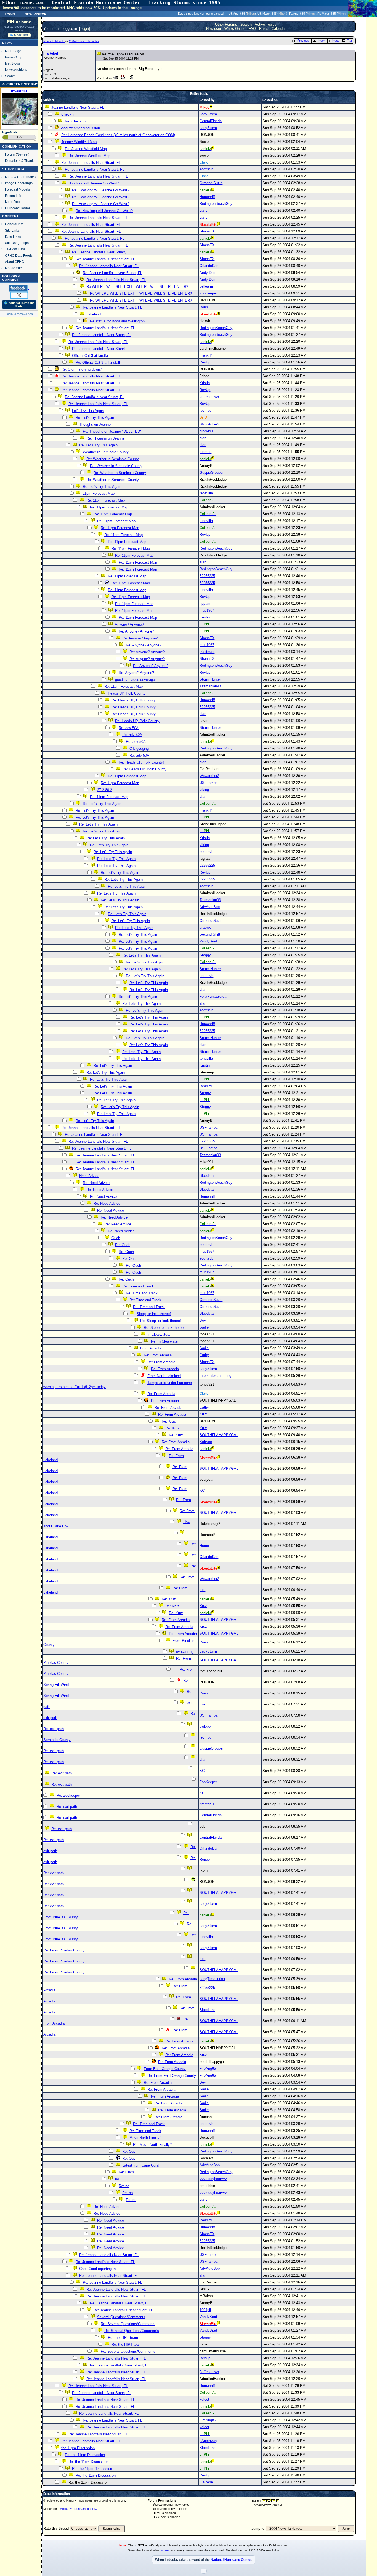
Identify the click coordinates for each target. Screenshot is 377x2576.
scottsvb (206, 169)
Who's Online (235, 29)
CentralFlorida (211, 121)
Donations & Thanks (20, 161)
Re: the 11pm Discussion (85, 2455)
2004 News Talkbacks (84, 41)
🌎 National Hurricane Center (19, 304)
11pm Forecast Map (99, 493)
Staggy (205, 955)
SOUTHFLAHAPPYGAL (219, 1435)
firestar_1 (207, 1804)
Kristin (205, 383)
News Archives (16, 70)
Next (335, 41)
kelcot (204, 2399)
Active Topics (266, 24)
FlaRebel (51, 53)
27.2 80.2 (105, 790)
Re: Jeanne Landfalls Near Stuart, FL (91, 163)
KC (202, 1491)
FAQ (252, 29)
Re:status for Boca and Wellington (117, 321)
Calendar (279, 29)
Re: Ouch (123, 1245)
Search (10, 76)
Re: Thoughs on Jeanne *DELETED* (112, 431)
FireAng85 (208, 2068)
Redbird (206, 1086)
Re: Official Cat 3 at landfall (98, 362)
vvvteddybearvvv (213, 2179)
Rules (264, 29)
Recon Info (13, 196)
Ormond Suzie (211, 183)
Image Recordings (19, 183)
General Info (14, 224)
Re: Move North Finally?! (153, 2145)
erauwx (205, 927)
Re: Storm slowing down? (82, 369)
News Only (13, 57)
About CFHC (14, 262)
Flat (349, 41)
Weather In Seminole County (106, 452)
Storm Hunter (210, 679)
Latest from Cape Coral (141, 2165)
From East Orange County (165, 2069)
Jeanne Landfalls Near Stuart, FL (78, 107)
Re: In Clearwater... (166, 1341)
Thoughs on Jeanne (95, 425)
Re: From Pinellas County (64, 1950)
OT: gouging (139, 749)
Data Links (13, 237)
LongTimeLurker (212, 1979)
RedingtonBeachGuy (216, 204)
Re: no (124, 2186)
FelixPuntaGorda (213, 996)
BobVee (206, 1442)
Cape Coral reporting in (97, 2269)
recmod (205, 410)
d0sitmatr (207, 652)
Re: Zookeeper (68, 1796)
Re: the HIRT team (123, 2338)
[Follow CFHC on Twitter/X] (19, 295)
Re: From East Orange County (172, 2076)
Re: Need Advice (96, 1183)
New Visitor (36, 14)
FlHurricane (19, 22)
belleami (206, 286)
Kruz (203, 1414)
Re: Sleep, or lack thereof (161, 1321)
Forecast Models (17, 189)
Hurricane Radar (18, 208)
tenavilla (206, 493)
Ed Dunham (78, 2509)
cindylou (206, 431)
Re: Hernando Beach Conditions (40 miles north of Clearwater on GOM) (118, 135)
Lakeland (94, 314)
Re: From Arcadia (158, 1355)
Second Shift (210, 934)
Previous (303, 41)
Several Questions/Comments (121, 2317)
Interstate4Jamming (215, 1376)
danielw (92, 2509)
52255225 (207, 576)
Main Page (13, 51)
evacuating (185, 1652)
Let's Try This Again (88, 411)
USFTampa (209, 783)
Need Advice (89, 1176)
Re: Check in (75, 121)
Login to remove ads (19, 314)
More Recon (14, 202)
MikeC (64, 2509)
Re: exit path (54, 1729)
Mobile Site (13, 268)
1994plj (205, 2310)
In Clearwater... (159, 1334)
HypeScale (10, 132)
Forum (10, 154)
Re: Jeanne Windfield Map (86, 149)
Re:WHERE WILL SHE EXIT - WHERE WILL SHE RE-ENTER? (137, 287)
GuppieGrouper (212, 472)
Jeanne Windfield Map (79, 142)
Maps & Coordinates (20, 177)
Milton (251, 14)
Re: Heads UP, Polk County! (134, 700)
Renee (205, 1859)
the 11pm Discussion (78, 2448)
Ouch (116, 1238)
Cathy (204, 1355)
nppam (205, 603)
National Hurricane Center (231, 2560)
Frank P (206, 355)
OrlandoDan (209, 266)
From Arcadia (151, 1348)
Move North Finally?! (146, 2138)
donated (165, 2550)
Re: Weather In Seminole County (113, 459)
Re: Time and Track (138, 1286)
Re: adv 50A (129, 728)
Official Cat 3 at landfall (91, 356)
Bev (203, 1320)
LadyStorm (208, 114)
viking (204, 790)
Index (322, 41)
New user (214, 29)
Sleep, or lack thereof (154, 1314)
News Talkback (54, 41)
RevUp (205, 362)
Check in (68, 114)
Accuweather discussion (80, 128)
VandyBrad (208, 941)
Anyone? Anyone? (129, 624)
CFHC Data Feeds (19, 255)
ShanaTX (207, 231)
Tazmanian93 (210, 686)
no (117, 2179)
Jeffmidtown (209, 397)
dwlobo (205, 1726)
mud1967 (207, 610)
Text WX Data (15, 249)
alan (203, 438)
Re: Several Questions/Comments (128, 2324)
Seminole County (57, 1740)
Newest (22, 154)
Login (10, 14)
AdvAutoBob (210, 907)
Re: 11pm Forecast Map (106, 500)
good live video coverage (135, 680)
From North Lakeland (164, 1376)
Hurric (204, 1546)
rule (202, 1590)
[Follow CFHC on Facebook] (19, 288)
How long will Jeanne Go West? (94, 183)
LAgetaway (208, 2441)
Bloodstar (207, 1176)
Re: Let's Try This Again (95, 418)
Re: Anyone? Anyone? (136, 631)
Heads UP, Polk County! (127, 693)
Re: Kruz (169, 1421)
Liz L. (204, 211)
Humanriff (207, 197)
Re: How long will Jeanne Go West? (101, 190)
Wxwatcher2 (209, 424)
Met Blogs (12, 63)
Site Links (12, 230)
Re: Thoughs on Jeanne (105, 438)
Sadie (204, 1327)
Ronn (204, 307)
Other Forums (226, 24)
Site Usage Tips (17, 243)
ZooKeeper (208, 293)
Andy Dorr (208, 273)
